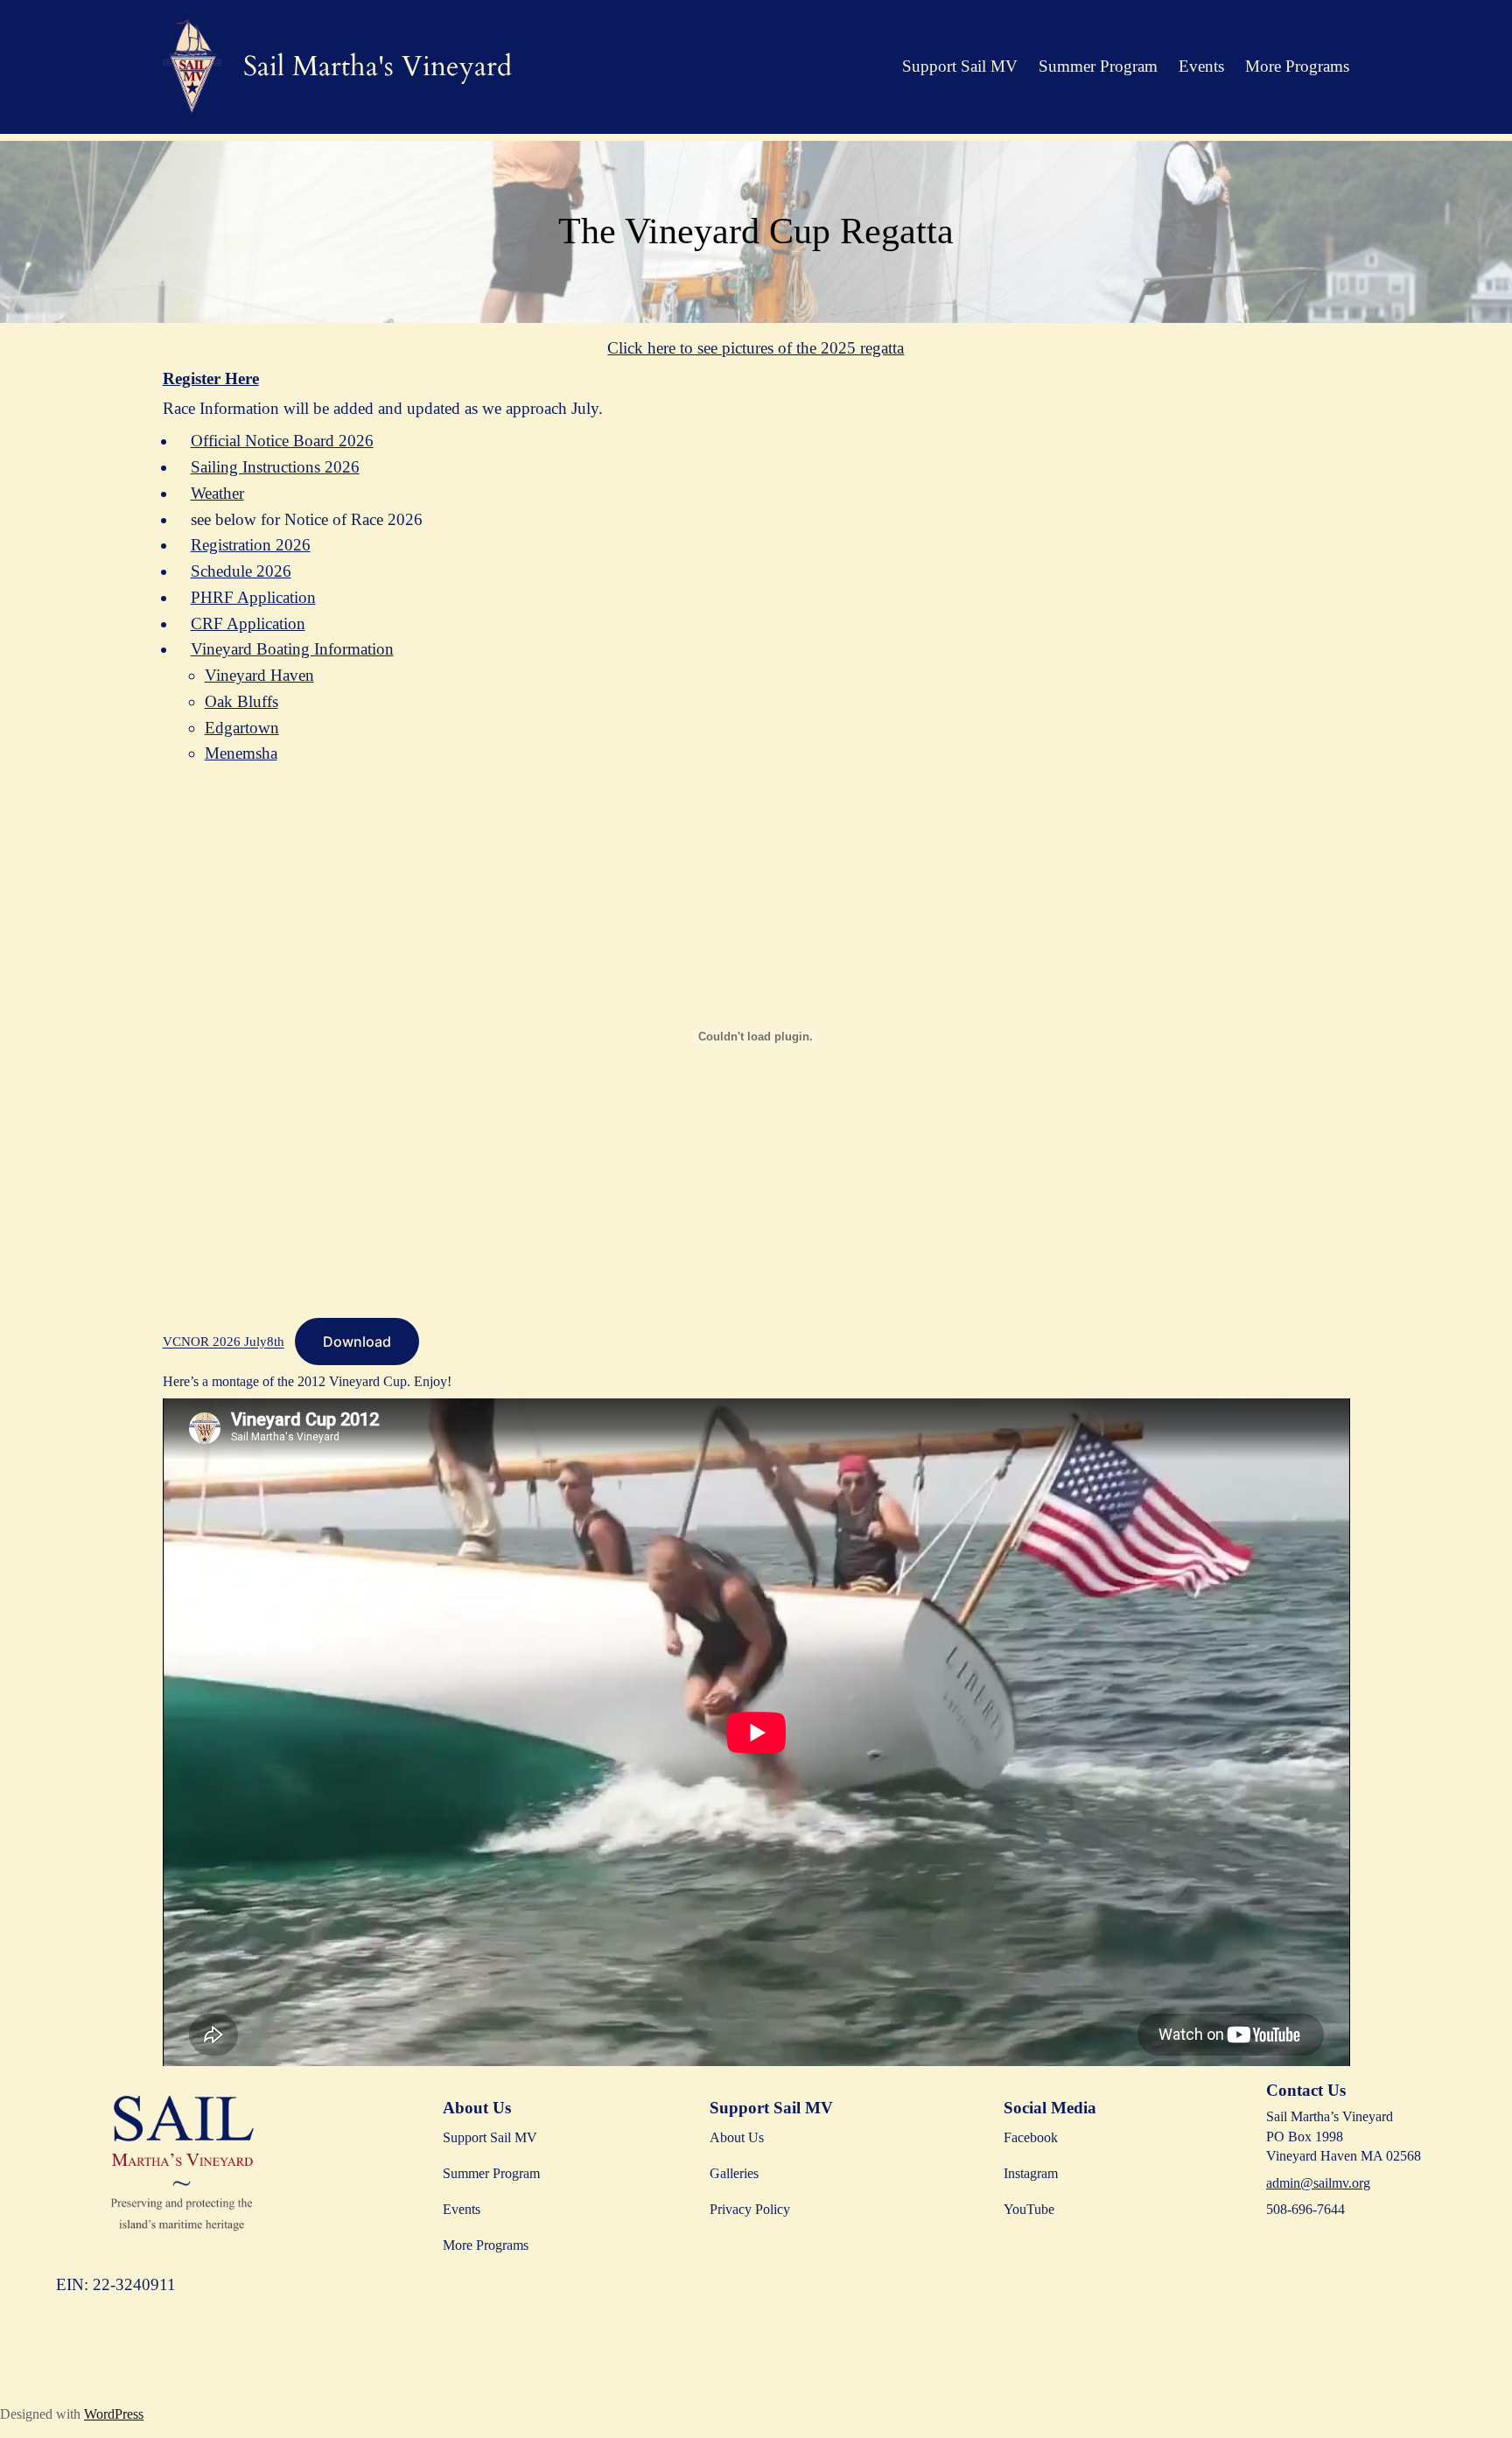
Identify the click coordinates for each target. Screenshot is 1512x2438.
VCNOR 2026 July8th (224, 1342)
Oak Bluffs (241, 701)
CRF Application (248, 624)
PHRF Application (253, 597)
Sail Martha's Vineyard (378, 67)
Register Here (211, 378)
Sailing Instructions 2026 (275, 467)
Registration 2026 (251, 545)
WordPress (114, 2414)
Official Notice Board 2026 (282, 441)
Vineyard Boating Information (292, 649)
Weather (217, 493)
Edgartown (242, 728)
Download (357, 1342)
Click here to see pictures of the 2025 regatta (756, 348)
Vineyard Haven (259, 675)
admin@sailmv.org (1318, 2183)
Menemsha (241, 753)
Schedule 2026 (241, 571)
